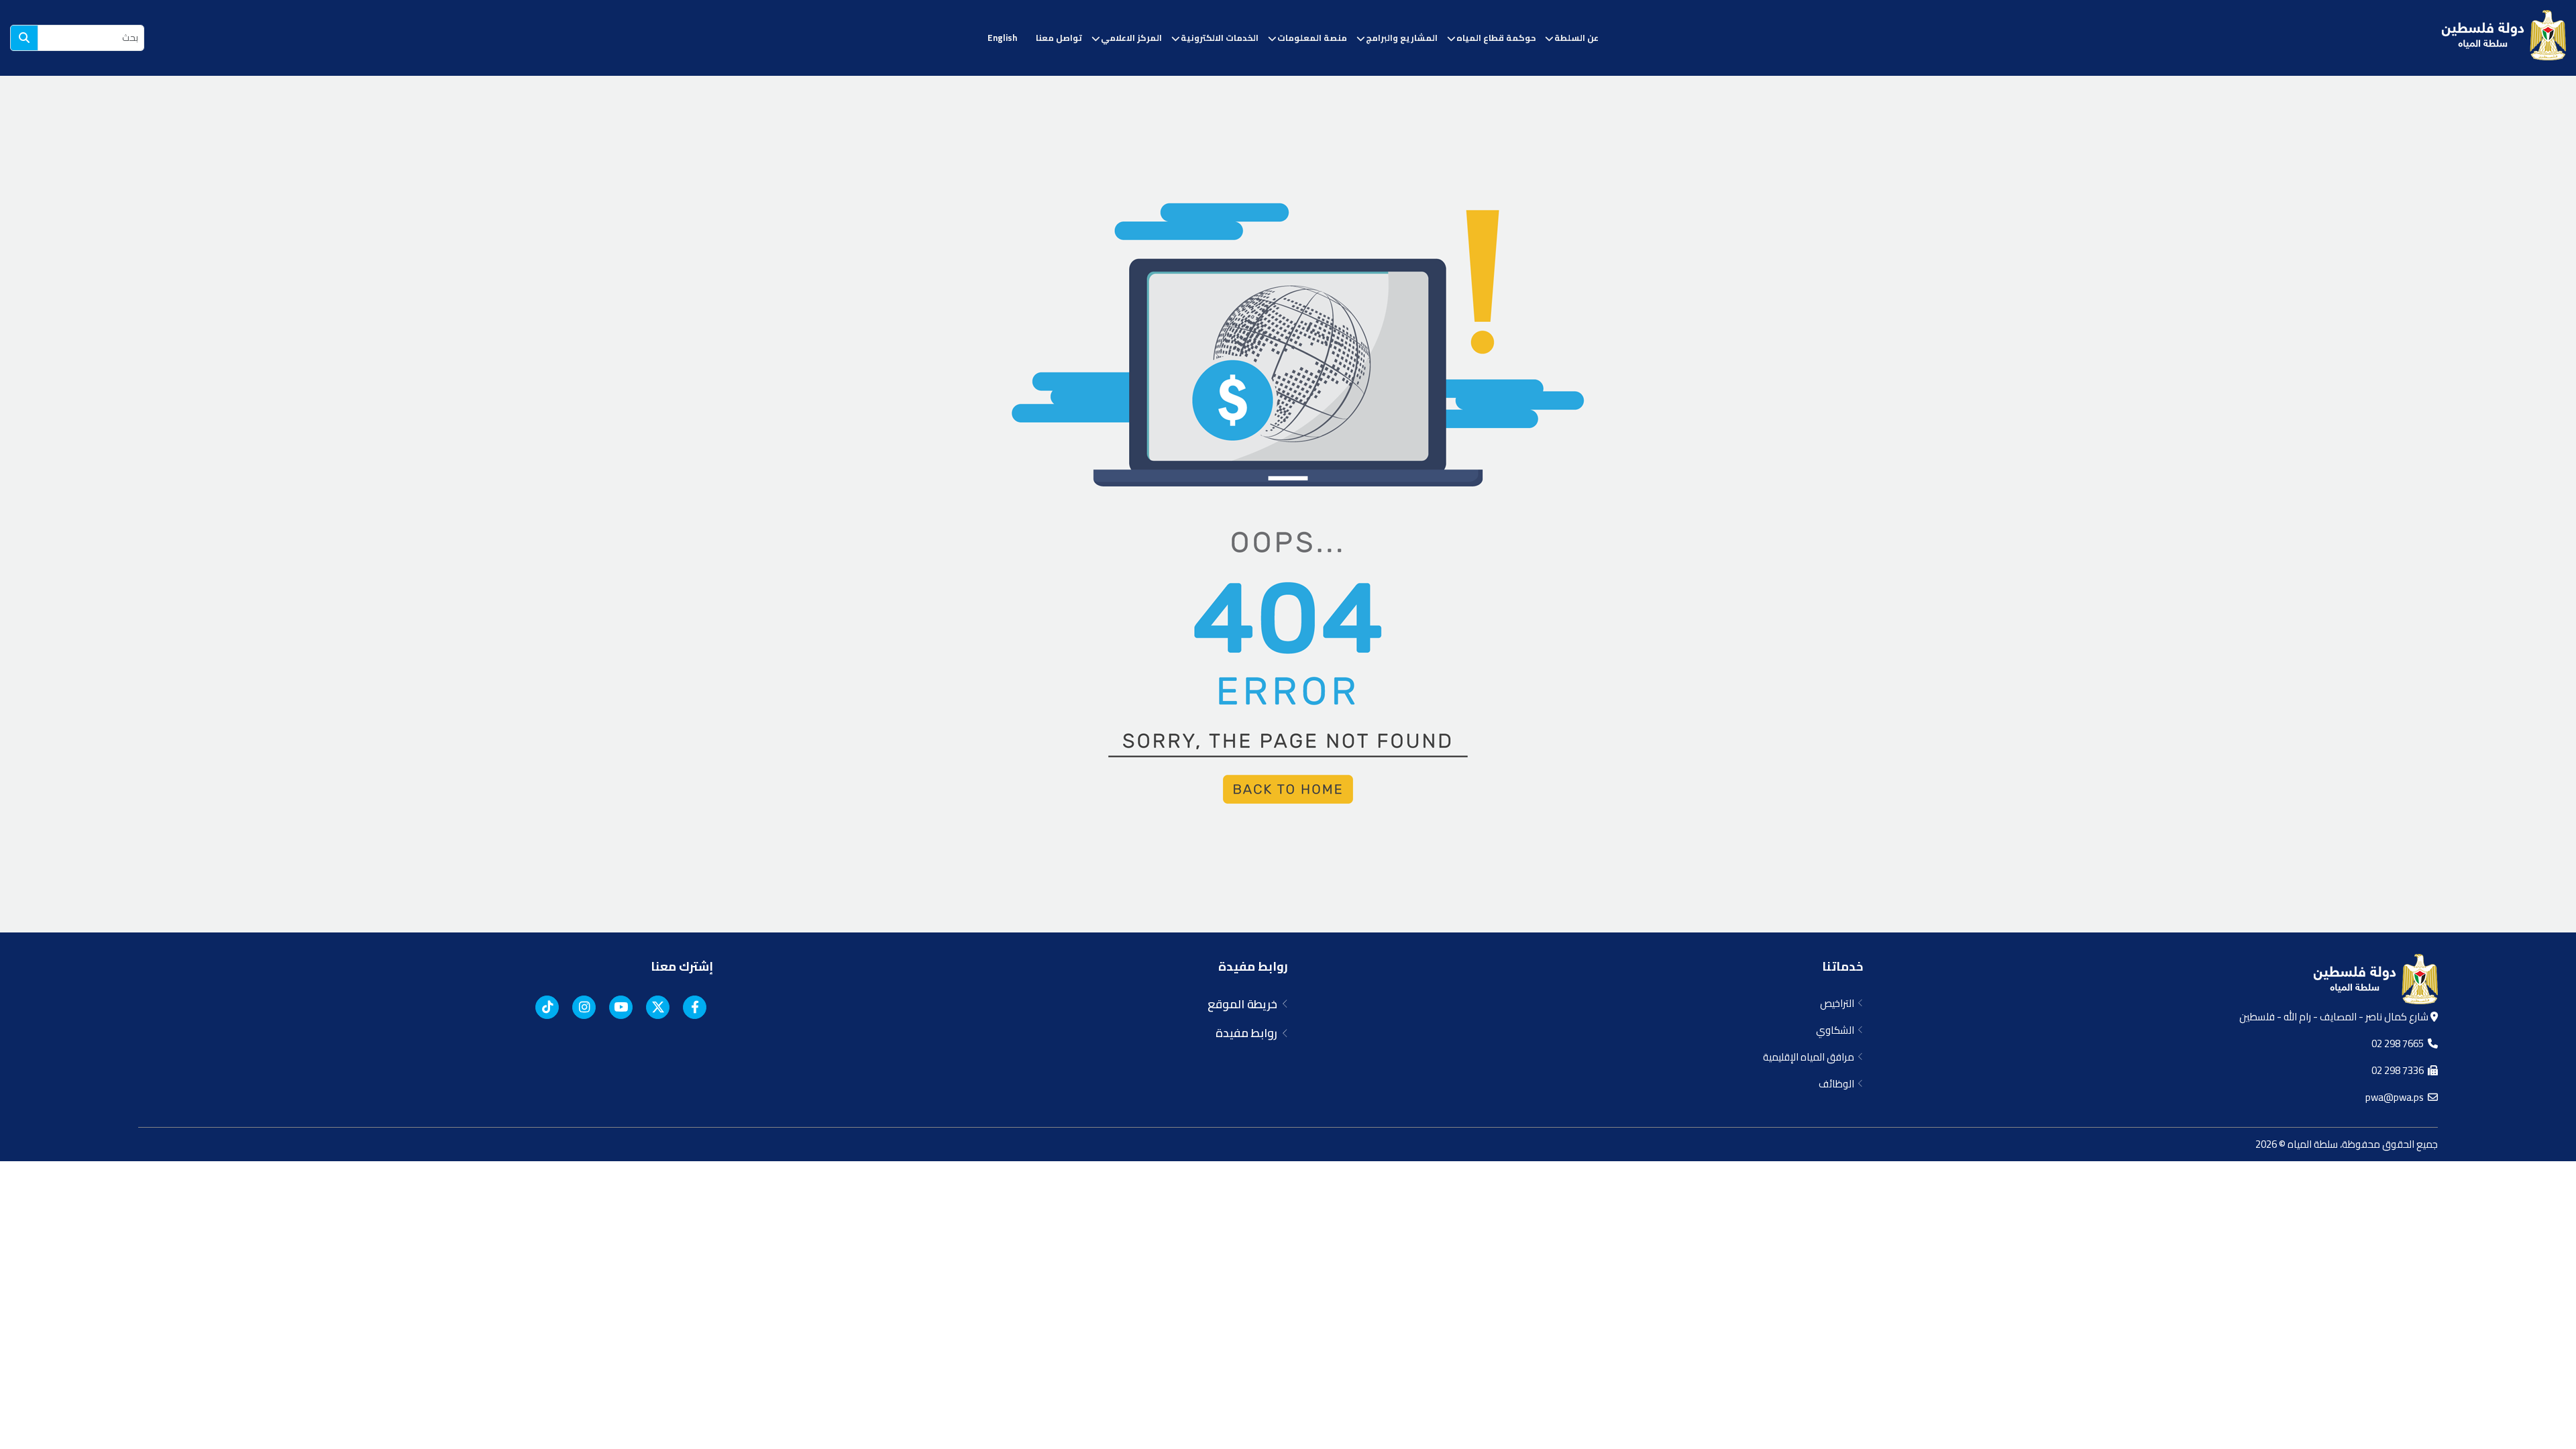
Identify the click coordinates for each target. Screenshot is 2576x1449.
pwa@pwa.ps (2397, 1097)
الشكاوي (1837, 1030)
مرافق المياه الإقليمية (1811, 1057)
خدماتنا (1842, 966)
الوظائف (1838, 1084)
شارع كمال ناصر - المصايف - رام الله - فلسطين (2335, 1017)
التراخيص (1839, 1003)
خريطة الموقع (1245, 1004)
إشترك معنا (682, 966)
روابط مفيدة (1253, 966)
